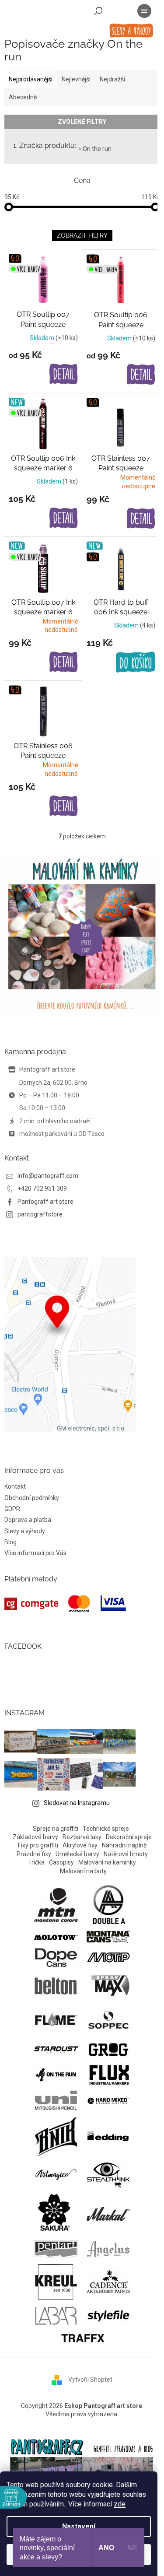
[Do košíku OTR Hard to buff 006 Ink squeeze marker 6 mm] (136, 662)
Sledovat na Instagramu (77, 1803)
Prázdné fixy (34, 1854)
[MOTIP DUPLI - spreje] (108, 1957)
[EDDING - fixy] (108, 2135)
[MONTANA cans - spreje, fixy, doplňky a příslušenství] (108, 1936)
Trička (36, 1862)
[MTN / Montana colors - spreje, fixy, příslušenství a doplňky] (56, 1905)
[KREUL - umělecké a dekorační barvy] (56, 2281)
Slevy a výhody (25, 1531)
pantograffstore (40, 1214)
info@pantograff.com (48, 1176)
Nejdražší (112, 79)
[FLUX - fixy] (108, 2074)
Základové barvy (35, 1837)
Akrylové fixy (80, 1845)
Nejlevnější (76, 79)
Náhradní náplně (124, 1845)
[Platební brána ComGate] (65, 1604)
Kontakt (15, 1486)
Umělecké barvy (77, 1854)
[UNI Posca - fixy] (56, 2100)
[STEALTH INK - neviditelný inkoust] (108, 2174)
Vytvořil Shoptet (90, 2380)
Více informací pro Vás (35, 1553)
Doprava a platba (28, 1520)
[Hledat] (98, 11)
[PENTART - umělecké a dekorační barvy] (56, 2249)
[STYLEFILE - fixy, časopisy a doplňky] (108, 2315)
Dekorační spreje (129, 1837)
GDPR (12, 1509)
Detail (64, 375)
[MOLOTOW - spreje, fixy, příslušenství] (56, 1936)
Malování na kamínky (107, 1862)
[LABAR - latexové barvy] (56, 2315)
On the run (97, 149)
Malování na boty (83, 1871)
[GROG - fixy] (108, 2049)
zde (120, 2504)
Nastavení (79, 2526)
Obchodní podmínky (32, 1498)
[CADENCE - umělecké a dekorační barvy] (108, 2281)
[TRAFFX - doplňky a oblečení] (82, 2337)
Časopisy (61, 1862)
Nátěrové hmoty (126, 1854)
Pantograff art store (45, 1202)
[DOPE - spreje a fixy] (56, 1957)
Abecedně (23, 97)
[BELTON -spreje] (56, 1985)
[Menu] (144, 11)
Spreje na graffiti (56, 1829)
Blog (10, 1542)
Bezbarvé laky (82, 1837)
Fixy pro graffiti (38, 1845)
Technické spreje (106, 1829)
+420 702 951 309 (42, 1188)
